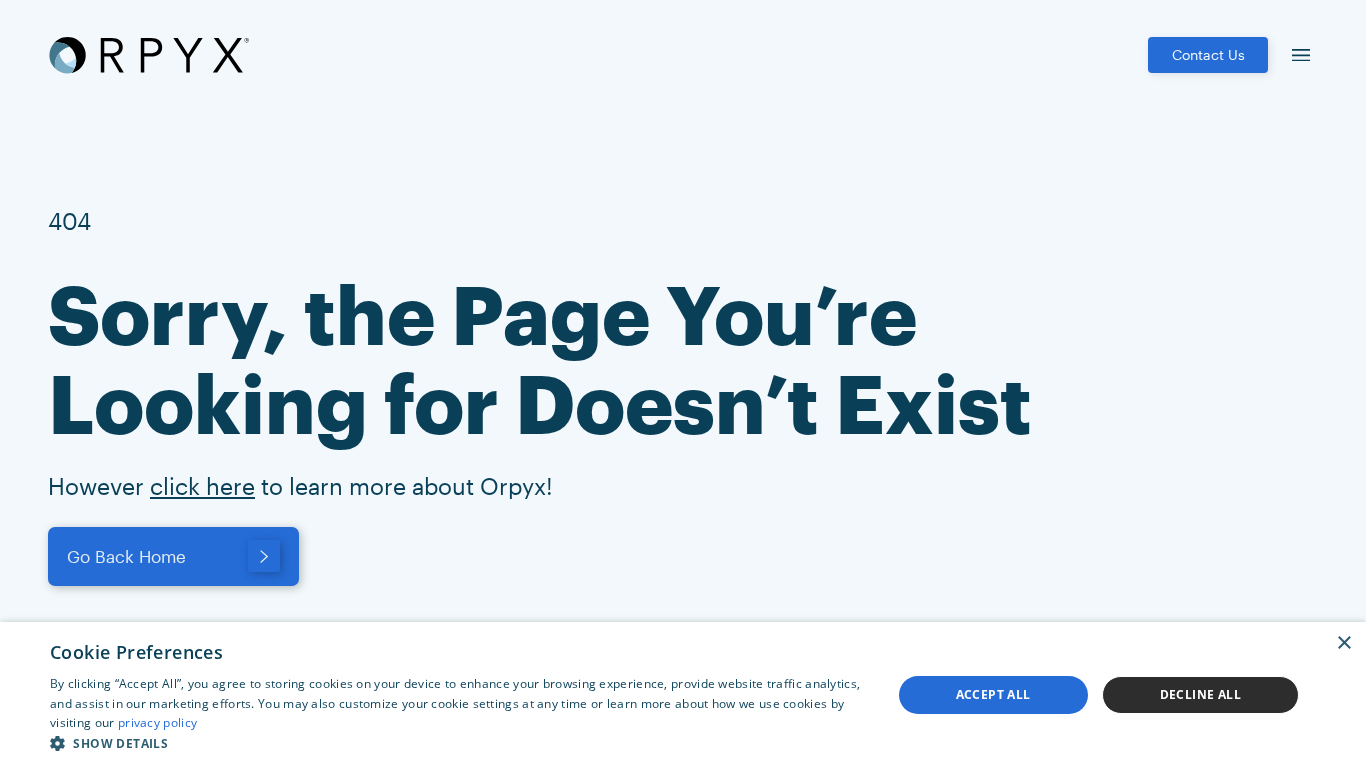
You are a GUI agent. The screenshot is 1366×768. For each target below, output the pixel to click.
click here (202, 486)
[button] (458, 743)
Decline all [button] (1200, 694)
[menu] (1301, 55)
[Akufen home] (149, 55)
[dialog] (683, 695)
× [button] (1343, 643)
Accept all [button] (993, 694)
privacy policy (157, 722)
